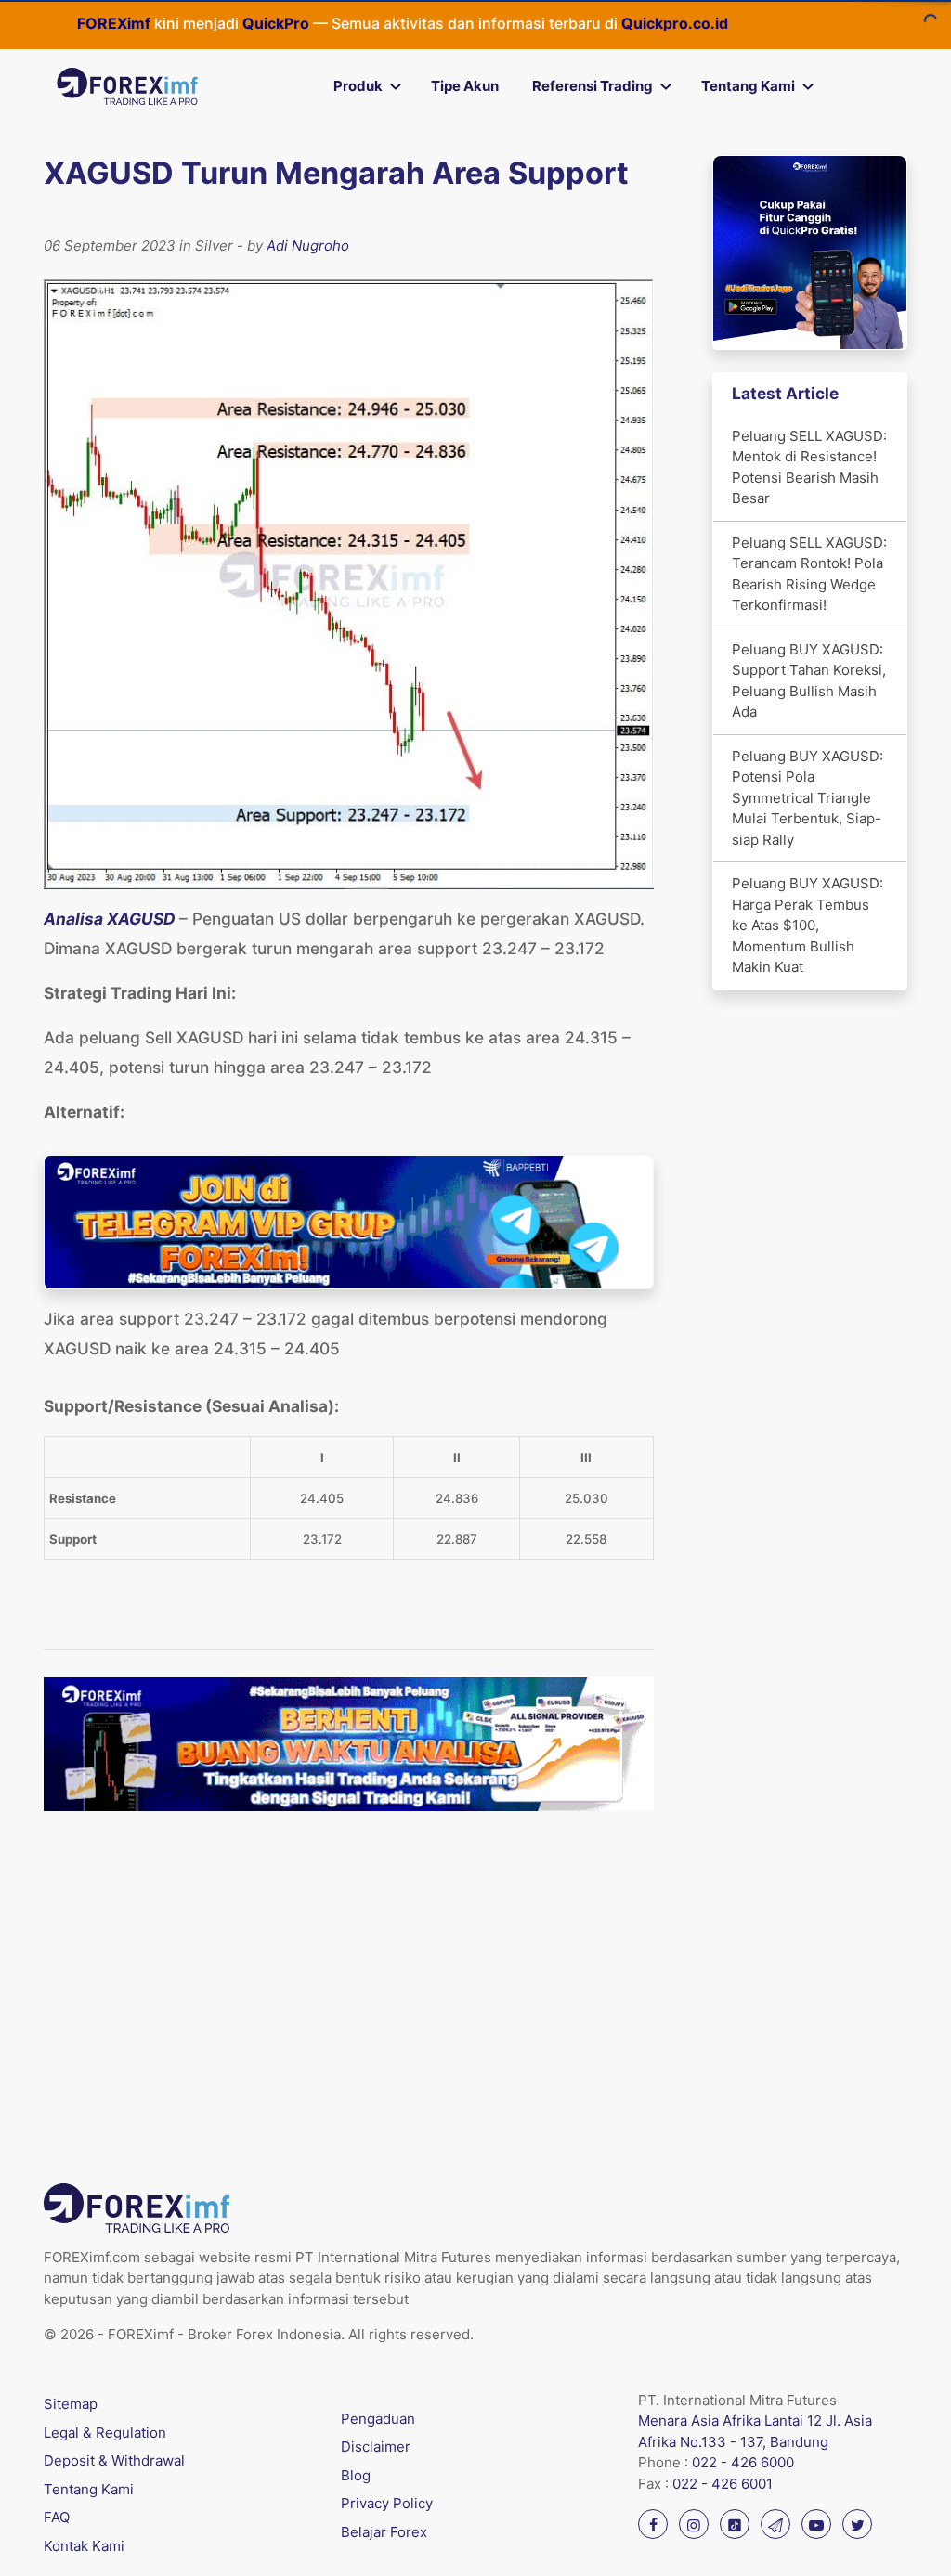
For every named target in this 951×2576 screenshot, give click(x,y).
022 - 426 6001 (723, 2484)
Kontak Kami (84, 2546)
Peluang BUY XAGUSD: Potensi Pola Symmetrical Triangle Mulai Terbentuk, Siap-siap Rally (808, 798)
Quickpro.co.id (610, 23)
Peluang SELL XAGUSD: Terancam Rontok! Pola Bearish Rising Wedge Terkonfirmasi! (809, 574)
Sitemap (71, 2404)
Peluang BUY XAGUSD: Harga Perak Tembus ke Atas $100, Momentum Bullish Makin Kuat (808, 925)
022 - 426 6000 (743, 2462)
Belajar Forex (384, 2532)
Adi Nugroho (308, 246)
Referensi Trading (593, 86)
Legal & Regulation (105, 2433)
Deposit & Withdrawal (114, 2460)
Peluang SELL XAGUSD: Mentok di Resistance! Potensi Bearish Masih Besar (809, 467)
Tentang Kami (748, 86)
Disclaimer (376, 2447)
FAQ (57, 2517)
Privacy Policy (387, 2503)
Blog (356, 2475)
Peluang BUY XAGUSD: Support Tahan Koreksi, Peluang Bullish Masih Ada (809, 681)
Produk (358, 86)
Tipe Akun (465, 86)
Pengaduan (378, 2419)
